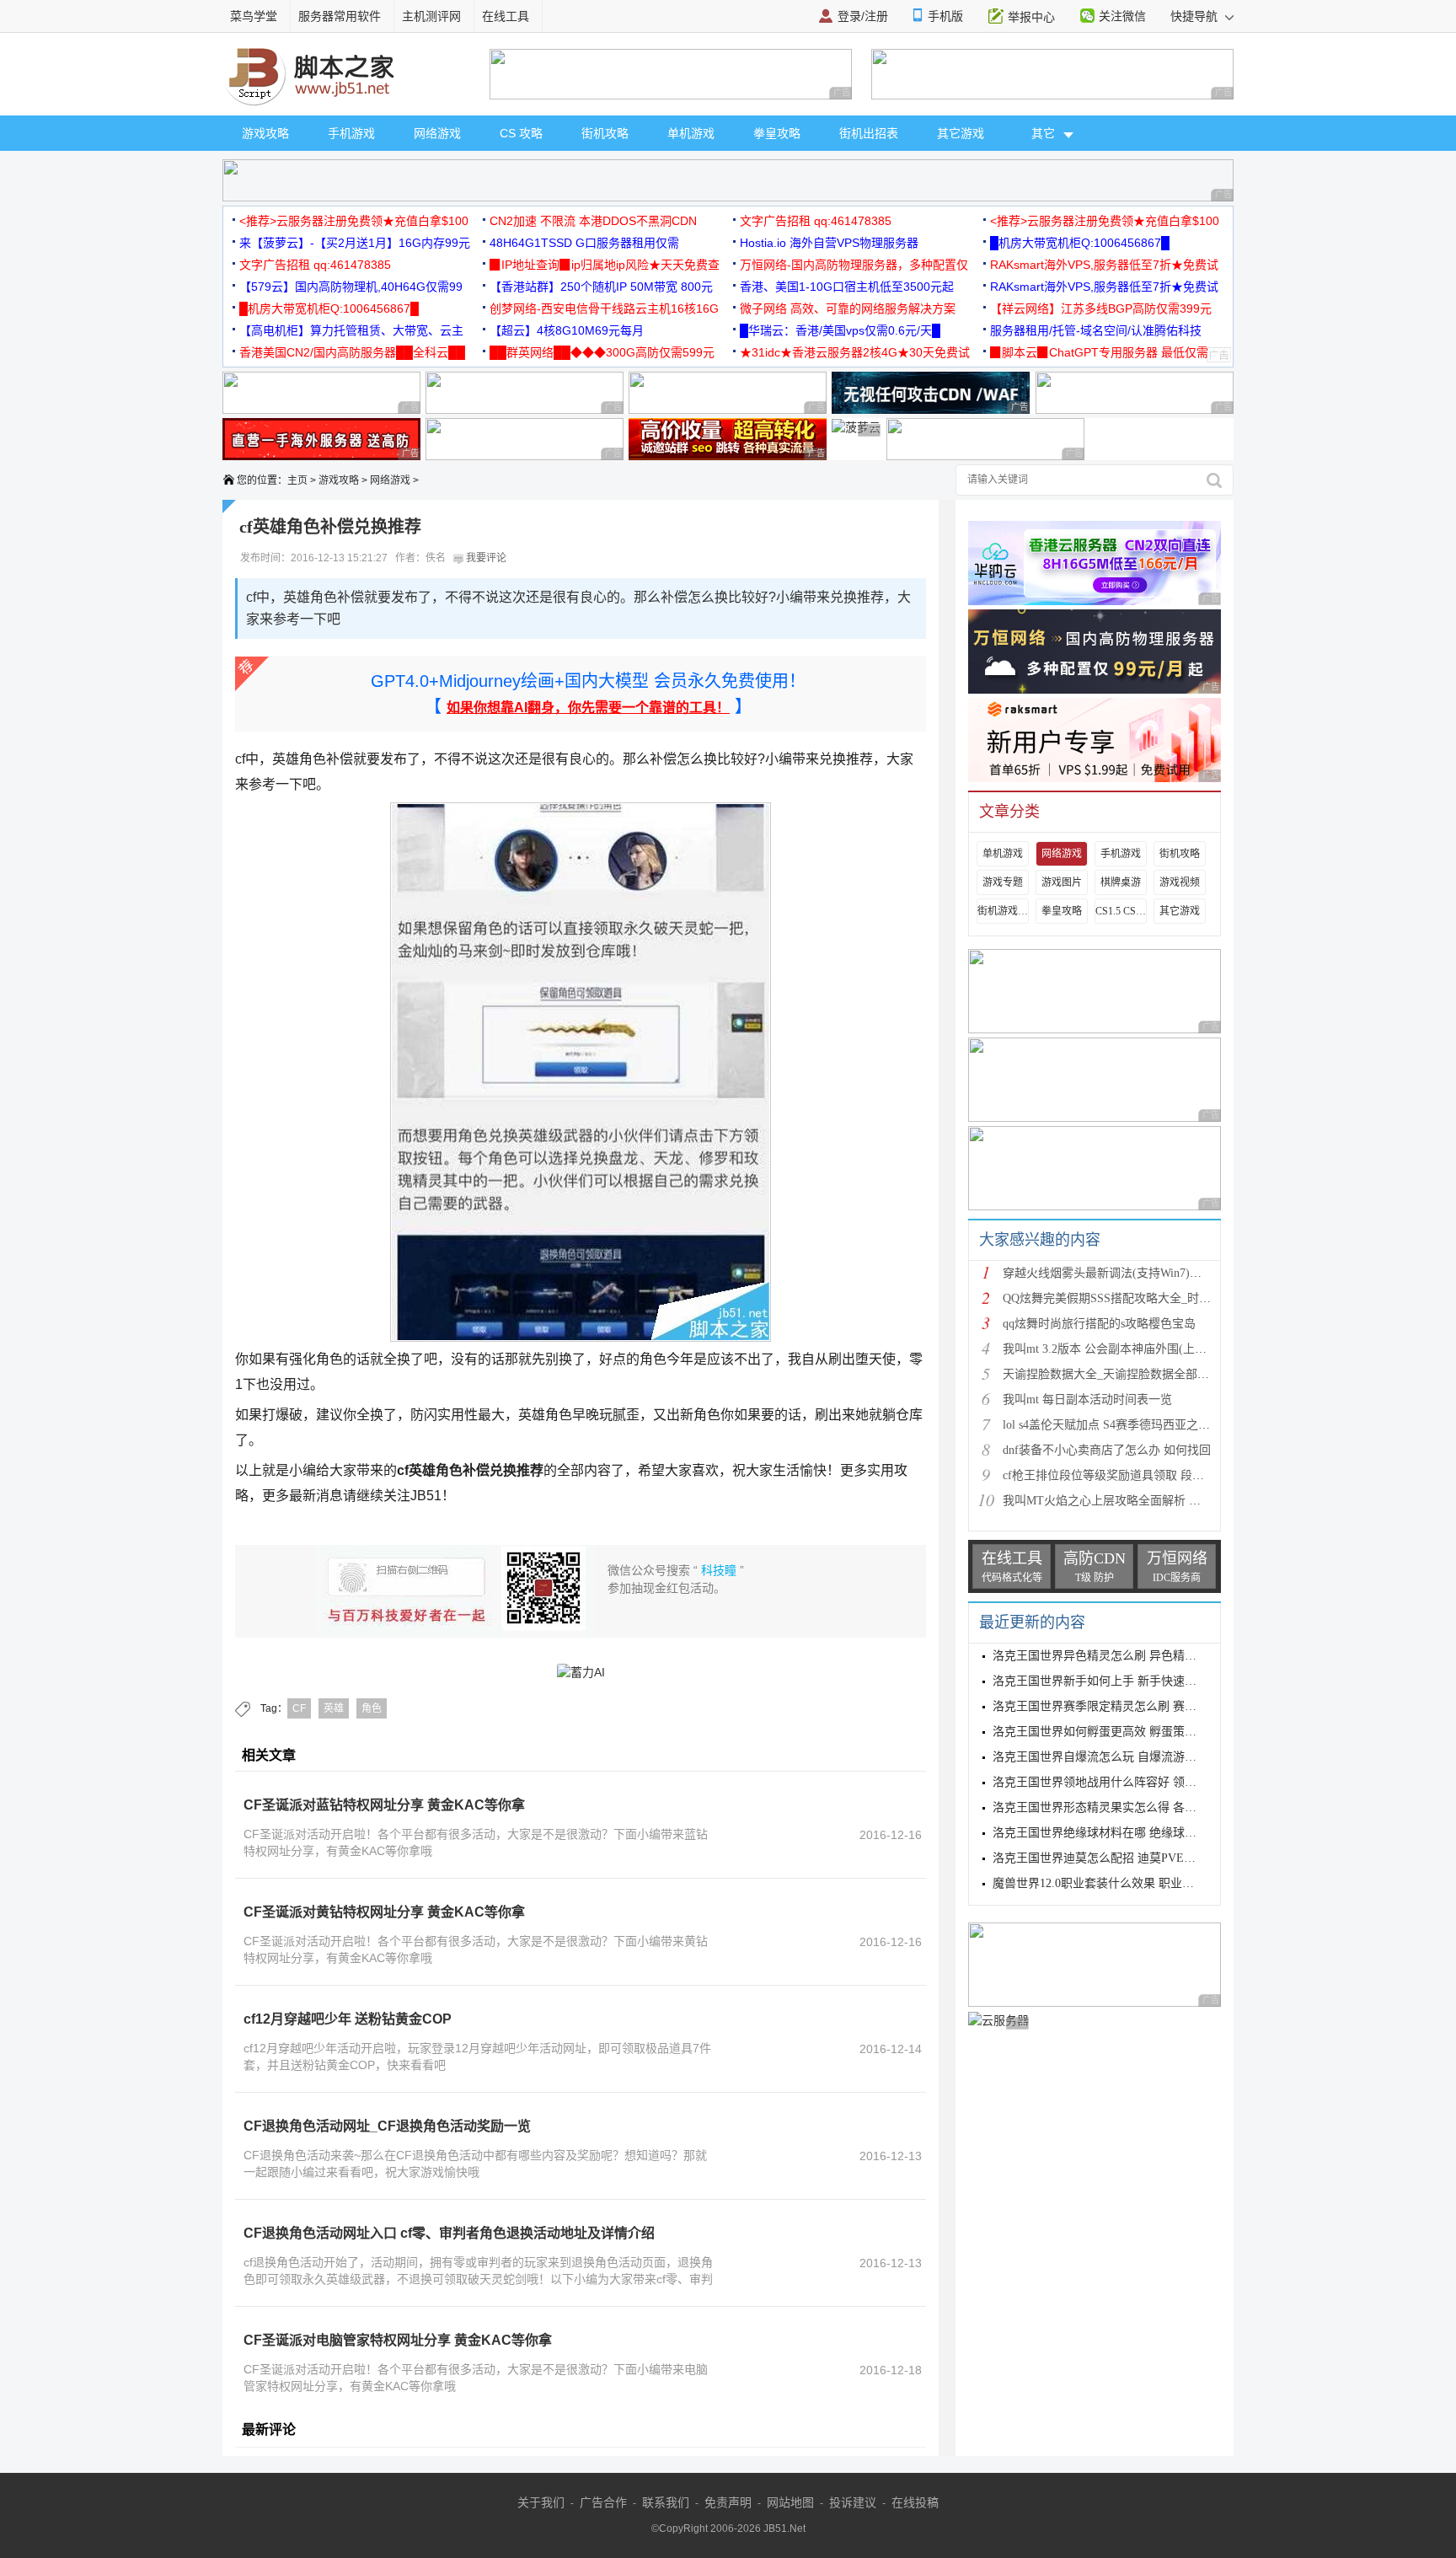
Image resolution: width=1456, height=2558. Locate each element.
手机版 (945, 16)
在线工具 (506, 16)
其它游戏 (961, 133)
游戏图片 (1062, 882)
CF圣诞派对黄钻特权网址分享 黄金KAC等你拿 (384, 1912)
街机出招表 (869, 133)
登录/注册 (863, 16)
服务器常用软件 (340, 16)
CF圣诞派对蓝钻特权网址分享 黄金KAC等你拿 (384, 1805)
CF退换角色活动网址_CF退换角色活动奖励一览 (387, 2126)
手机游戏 (351, 133)
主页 (297, 480)
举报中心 (1031, 17)
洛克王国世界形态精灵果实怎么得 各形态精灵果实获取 (1136, 1807)
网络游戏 (437, 133)
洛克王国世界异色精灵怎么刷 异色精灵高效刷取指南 (1130, 1656)
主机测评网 (431, 16)
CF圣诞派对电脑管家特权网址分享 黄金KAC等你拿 (398, 2340)
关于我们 (541, 2502)
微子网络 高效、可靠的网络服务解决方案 (848, 308)
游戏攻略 (265, 133)
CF (299, 1708)
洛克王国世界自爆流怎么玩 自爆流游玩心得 (1106, 1757)
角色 (372, 1708)
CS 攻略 (521, 133)
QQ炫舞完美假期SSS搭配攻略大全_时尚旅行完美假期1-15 (1153, 1298)
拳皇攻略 (777, 133)
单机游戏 (691, 133)
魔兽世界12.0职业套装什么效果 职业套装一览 (1111, 1883)
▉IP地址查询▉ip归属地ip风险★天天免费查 (605, 265)
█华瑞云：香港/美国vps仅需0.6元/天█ (840, 330)
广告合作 (603, 2502)
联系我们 (666, 2502)
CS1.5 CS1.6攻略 (1121, 911)
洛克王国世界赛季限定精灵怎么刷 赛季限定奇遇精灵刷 (1136, 1706)
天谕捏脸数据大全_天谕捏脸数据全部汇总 (1112, 1374)
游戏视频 (1180, 882)
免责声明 (728, 2502)
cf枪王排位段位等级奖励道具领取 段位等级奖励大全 (1139, 1475)
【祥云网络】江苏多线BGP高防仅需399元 (1101, 308)
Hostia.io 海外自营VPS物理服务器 (829, 243)
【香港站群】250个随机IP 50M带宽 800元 (601, 287)
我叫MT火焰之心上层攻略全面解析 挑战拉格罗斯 (1131, 1501)
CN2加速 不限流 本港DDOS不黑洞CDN (593, 221)
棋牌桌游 (1121, 882)
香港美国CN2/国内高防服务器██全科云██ (352, 352)
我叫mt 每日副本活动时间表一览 (1087, 1400)
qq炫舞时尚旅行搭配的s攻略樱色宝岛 (1099, 1324)
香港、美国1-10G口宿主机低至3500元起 (847, 287)
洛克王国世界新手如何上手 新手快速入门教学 (1112, 1681)
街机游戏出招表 (1003, 911)
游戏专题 (1003, 882)
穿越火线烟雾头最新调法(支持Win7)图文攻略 (1120, 1273)
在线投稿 (915, 2502)
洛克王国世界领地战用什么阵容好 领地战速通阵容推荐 (1136, 1782)
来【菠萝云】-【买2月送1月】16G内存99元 (355, 243)
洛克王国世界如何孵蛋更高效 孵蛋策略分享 (1106, 1732)
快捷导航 (1196, 16)
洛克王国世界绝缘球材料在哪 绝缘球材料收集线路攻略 (1136, 1833)
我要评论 (485, 558)
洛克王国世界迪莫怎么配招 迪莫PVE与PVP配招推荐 (1129, 1858)
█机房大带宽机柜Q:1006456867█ (1080, 243)
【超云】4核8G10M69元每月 (567, 330)
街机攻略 (605, 133)
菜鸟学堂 (254, 16)
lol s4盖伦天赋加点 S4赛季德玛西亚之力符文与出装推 (1142, 1425)
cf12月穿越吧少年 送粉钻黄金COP (348, 2019)
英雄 (334, 1708)
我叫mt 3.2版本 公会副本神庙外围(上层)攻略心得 (1130, 1349)
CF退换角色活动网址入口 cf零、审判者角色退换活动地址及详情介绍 (449, 2233)
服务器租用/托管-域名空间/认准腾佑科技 (1096, 330)
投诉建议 (853, 2502)
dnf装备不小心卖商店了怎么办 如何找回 (1107, 1450)
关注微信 (1122, 16)
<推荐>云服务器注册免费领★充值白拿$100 (354, 221)
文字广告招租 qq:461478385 (816, 221)
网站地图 (790, 2502)
